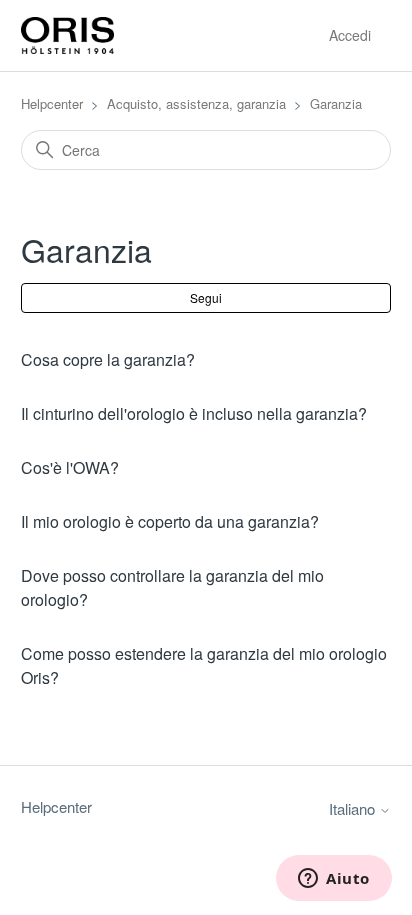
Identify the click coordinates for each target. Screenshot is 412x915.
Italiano (354, 808)
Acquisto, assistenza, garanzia (196, 103)
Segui (206, 297)
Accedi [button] (350, 35)
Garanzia (336, 103)
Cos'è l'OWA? (70, 467)
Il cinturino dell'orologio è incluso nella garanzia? (194, 413)
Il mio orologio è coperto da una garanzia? (170, 521)
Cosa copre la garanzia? (108, 359)
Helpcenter (52, 103)
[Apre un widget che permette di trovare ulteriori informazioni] (334, 880)
